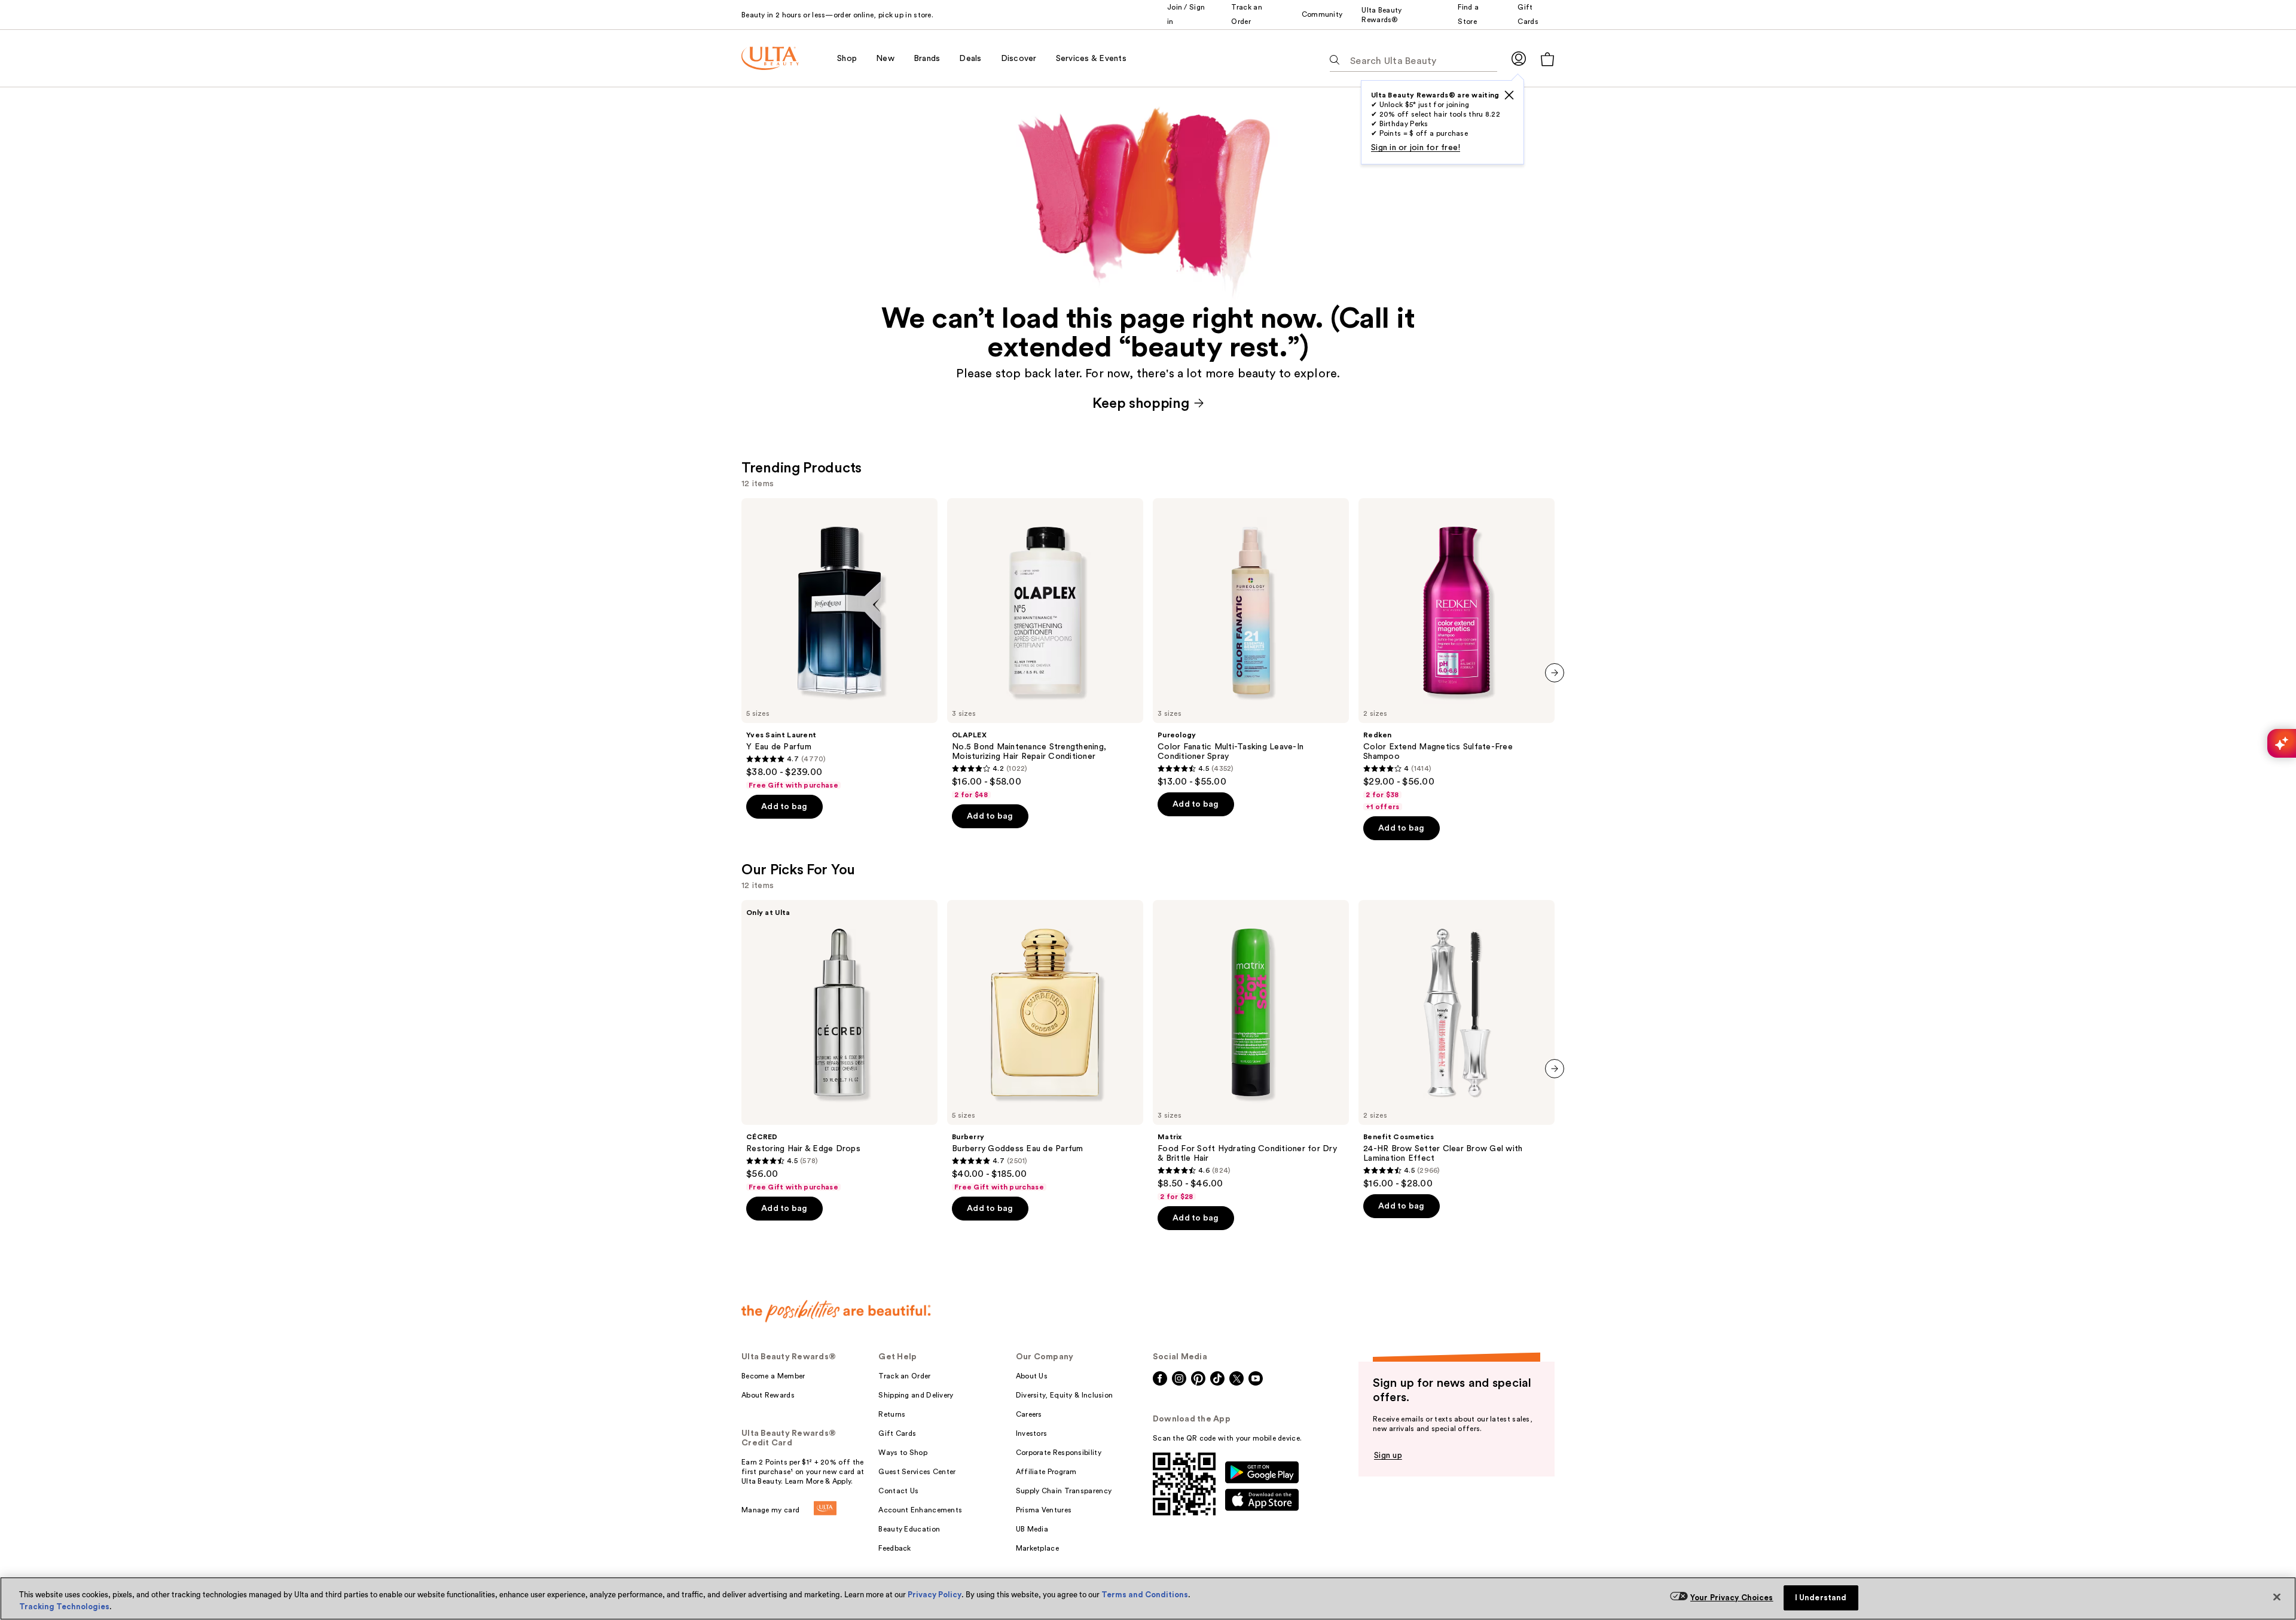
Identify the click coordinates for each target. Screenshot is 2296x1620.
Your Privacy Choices (1732, 1598)
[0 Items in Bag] (1547, 59)
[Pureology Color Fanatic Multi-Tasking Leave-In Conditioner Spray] (1251, 643)
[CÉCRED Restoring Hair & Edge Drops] (839, 1046)
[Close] (2277, 1597)
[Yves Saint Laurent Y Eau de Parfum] (839, 644)
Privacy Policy (935, 1595)
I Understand (1821, 1598)
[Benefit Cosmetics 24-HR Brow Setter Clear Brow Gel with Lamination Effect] (1457, 1045)
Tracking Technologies (64, 1607)
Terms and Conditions (1145, 1595)
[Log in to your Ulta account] (1519, 58)
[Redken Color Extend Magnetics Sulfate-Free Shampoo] (1457, 655)
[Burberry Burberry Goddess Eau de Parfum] (1045, 1046)
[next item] (1555, 673)
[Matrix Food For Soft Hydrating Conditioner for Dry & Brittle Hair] (1251, 1051)
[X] (1509, 95)
